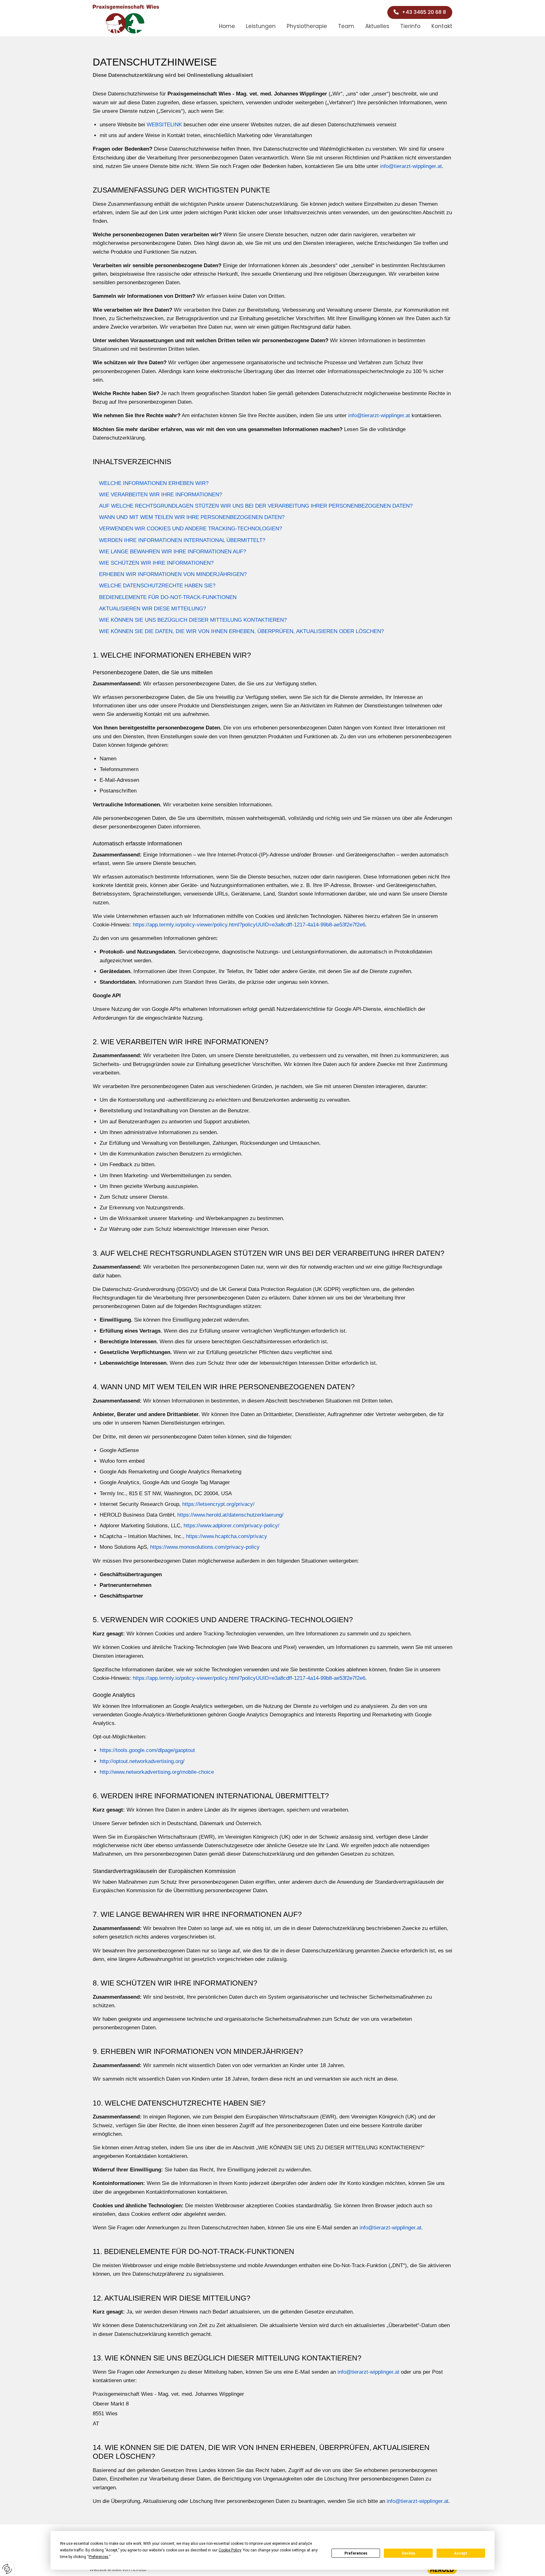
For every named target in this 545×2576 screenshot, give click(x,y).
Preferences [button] (99, 2557)
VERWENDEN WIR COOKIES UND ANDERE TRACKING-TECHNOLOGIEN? (190, 529)
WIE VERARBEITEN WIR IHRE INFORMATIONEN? (161, 495)
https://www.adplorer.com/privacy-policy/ (231, 1526)
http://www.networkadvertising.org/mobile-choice (157, 1772)
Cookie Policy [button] (230, 2550)
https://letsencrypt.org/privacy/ (218, 1504)
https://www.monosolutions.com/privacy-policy (205, 1547)
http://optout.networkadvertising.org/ (142, 1761)
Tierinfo (410, 26)
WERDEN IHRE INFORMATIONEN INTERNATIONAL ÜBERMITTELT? (182, 540)
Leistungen (261, 26)
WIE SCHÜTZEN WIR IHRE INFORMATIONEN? (156, 563)
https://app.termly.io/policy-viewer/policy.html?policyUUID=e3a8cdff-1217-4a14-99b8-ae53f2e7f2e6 (249, 925)
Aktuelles (377, 26)
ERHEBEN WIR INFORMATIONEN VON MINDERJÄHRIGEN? (173, 574)
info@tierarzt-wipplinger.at (411, 166)
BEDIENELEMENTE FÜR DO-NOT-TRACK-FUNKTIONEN (168, 597)
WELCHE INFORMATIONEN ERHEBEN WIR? (154, 483)
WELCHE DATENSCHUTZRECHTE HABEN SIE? (157, 586)
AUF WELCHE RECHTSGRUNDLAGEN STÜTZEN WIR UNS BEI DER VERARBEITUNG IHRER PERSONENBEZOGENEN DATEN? (256, 506)
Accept (461, 2553)
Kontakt (442, 26)
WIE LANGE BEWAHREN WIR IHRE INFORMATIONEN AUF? (173, 552)
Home (227, 26)
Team (346, 26)
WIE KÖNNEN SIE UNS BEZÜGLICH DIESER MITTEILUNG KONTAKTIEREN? (193, 620)
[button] (420, 12)
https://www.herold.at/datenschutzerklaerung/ (230, 1515)
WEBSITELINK (164, 125)
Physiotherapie (307, 26)
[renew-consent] (7, 2569)
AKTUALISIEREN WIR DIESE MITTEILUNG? (152, 609)
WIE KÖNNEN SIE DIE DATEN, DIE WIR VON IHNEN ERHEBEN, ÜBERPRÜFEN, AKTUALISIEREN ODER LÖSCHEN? (241, 631)
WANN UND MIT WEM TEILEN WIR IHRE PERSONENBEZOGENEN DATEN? (192, 517)
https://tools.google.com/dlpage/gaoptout (147, 1750)
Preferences (356, 2553)
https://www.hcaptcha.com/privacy (227, 1536)
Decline (408, 2553)
